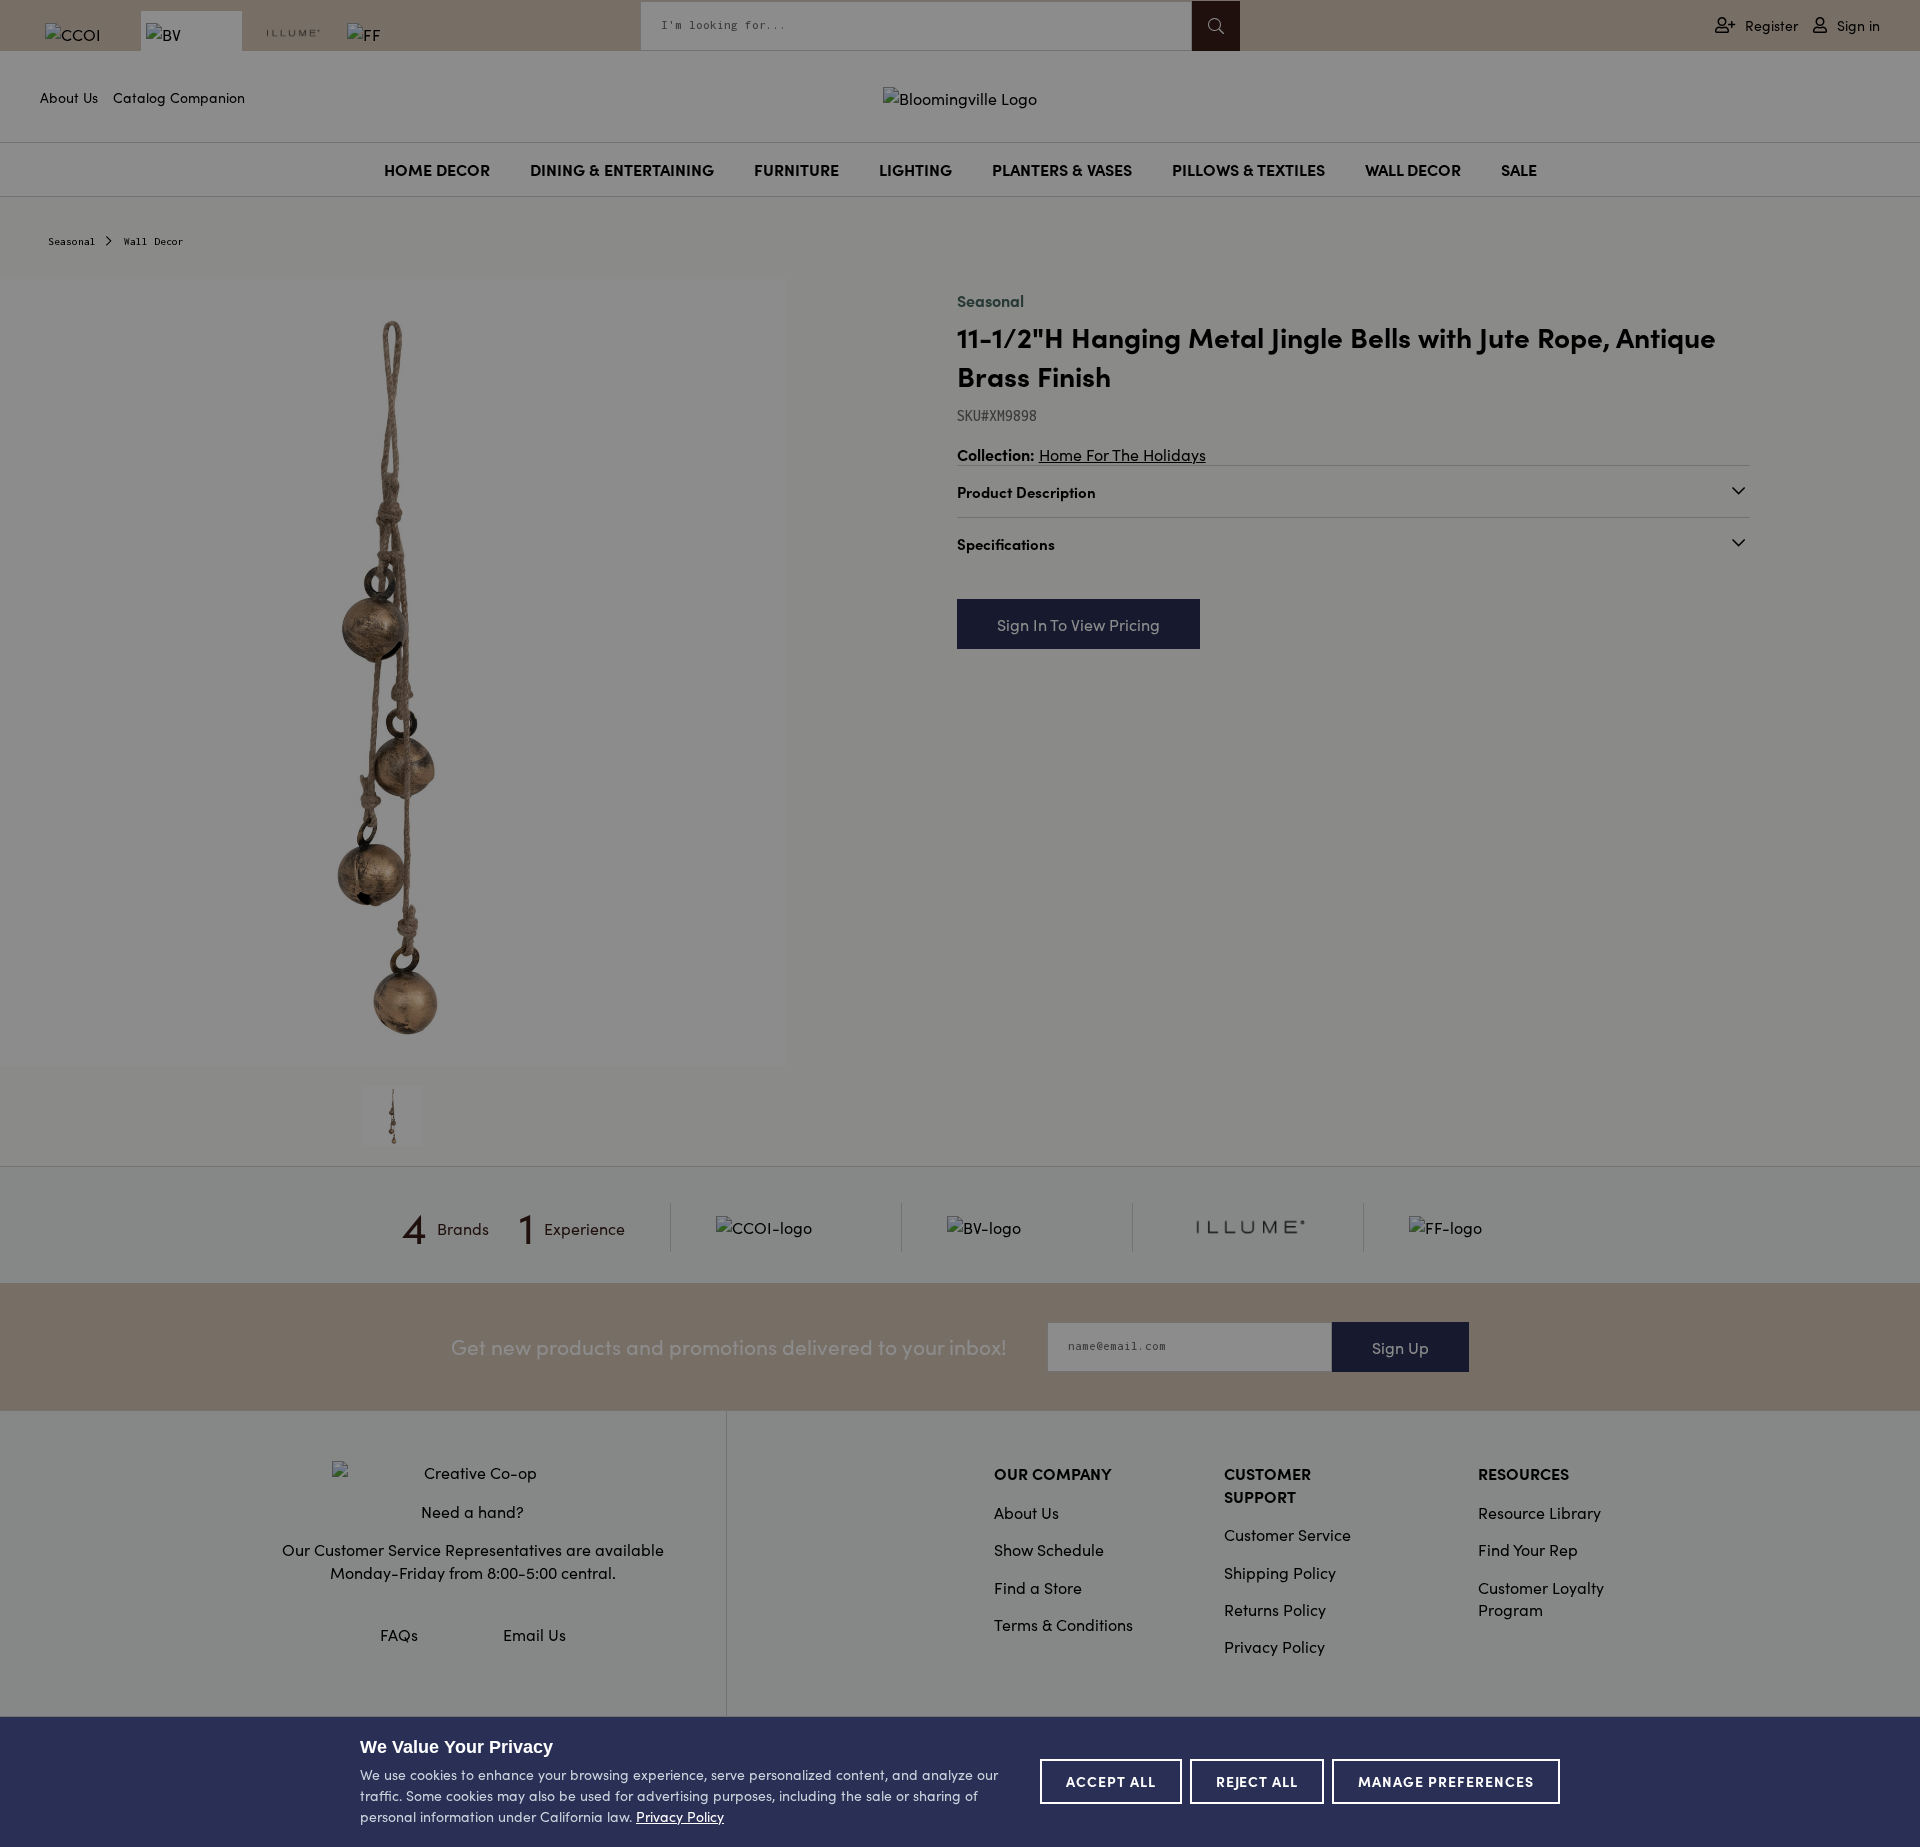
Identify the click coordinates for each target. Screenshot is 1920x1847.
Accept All (1111, 1781)
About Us (69, 97)
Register (1771, 25)
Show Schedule (1049, 1549)
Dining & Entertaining (622, 169)
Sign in (1858, 25)
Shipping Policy (1280, 1572)
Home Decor (437, 169)
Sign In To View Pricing (1078, 624)
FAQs (399, 1634)
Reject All (1257, 1781)
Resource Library (1539, 1512)
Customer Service (1287, 1534)
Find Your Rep (1528, 1549)
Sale (1519, 169)
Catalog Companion (179, 97)
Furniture (796, 169)
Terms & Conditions (1063, 1624)
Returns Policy (1275, 1609)
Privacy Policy (1274, 1646)
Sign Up (1400, 1347)
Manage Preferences (1446, 1781)
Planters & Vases (1062, 169)
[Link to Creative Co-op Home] (473, 1472)
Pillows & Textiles (1248, 169)
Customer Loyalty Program (1541, 1598)
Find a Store (1038, 1587)
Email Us (534, 1634)
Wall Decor (1413, 169)
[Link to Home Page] (960, 95)
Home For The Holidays (1122, 454)
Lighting (915, 169)
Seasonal (72, 241)
